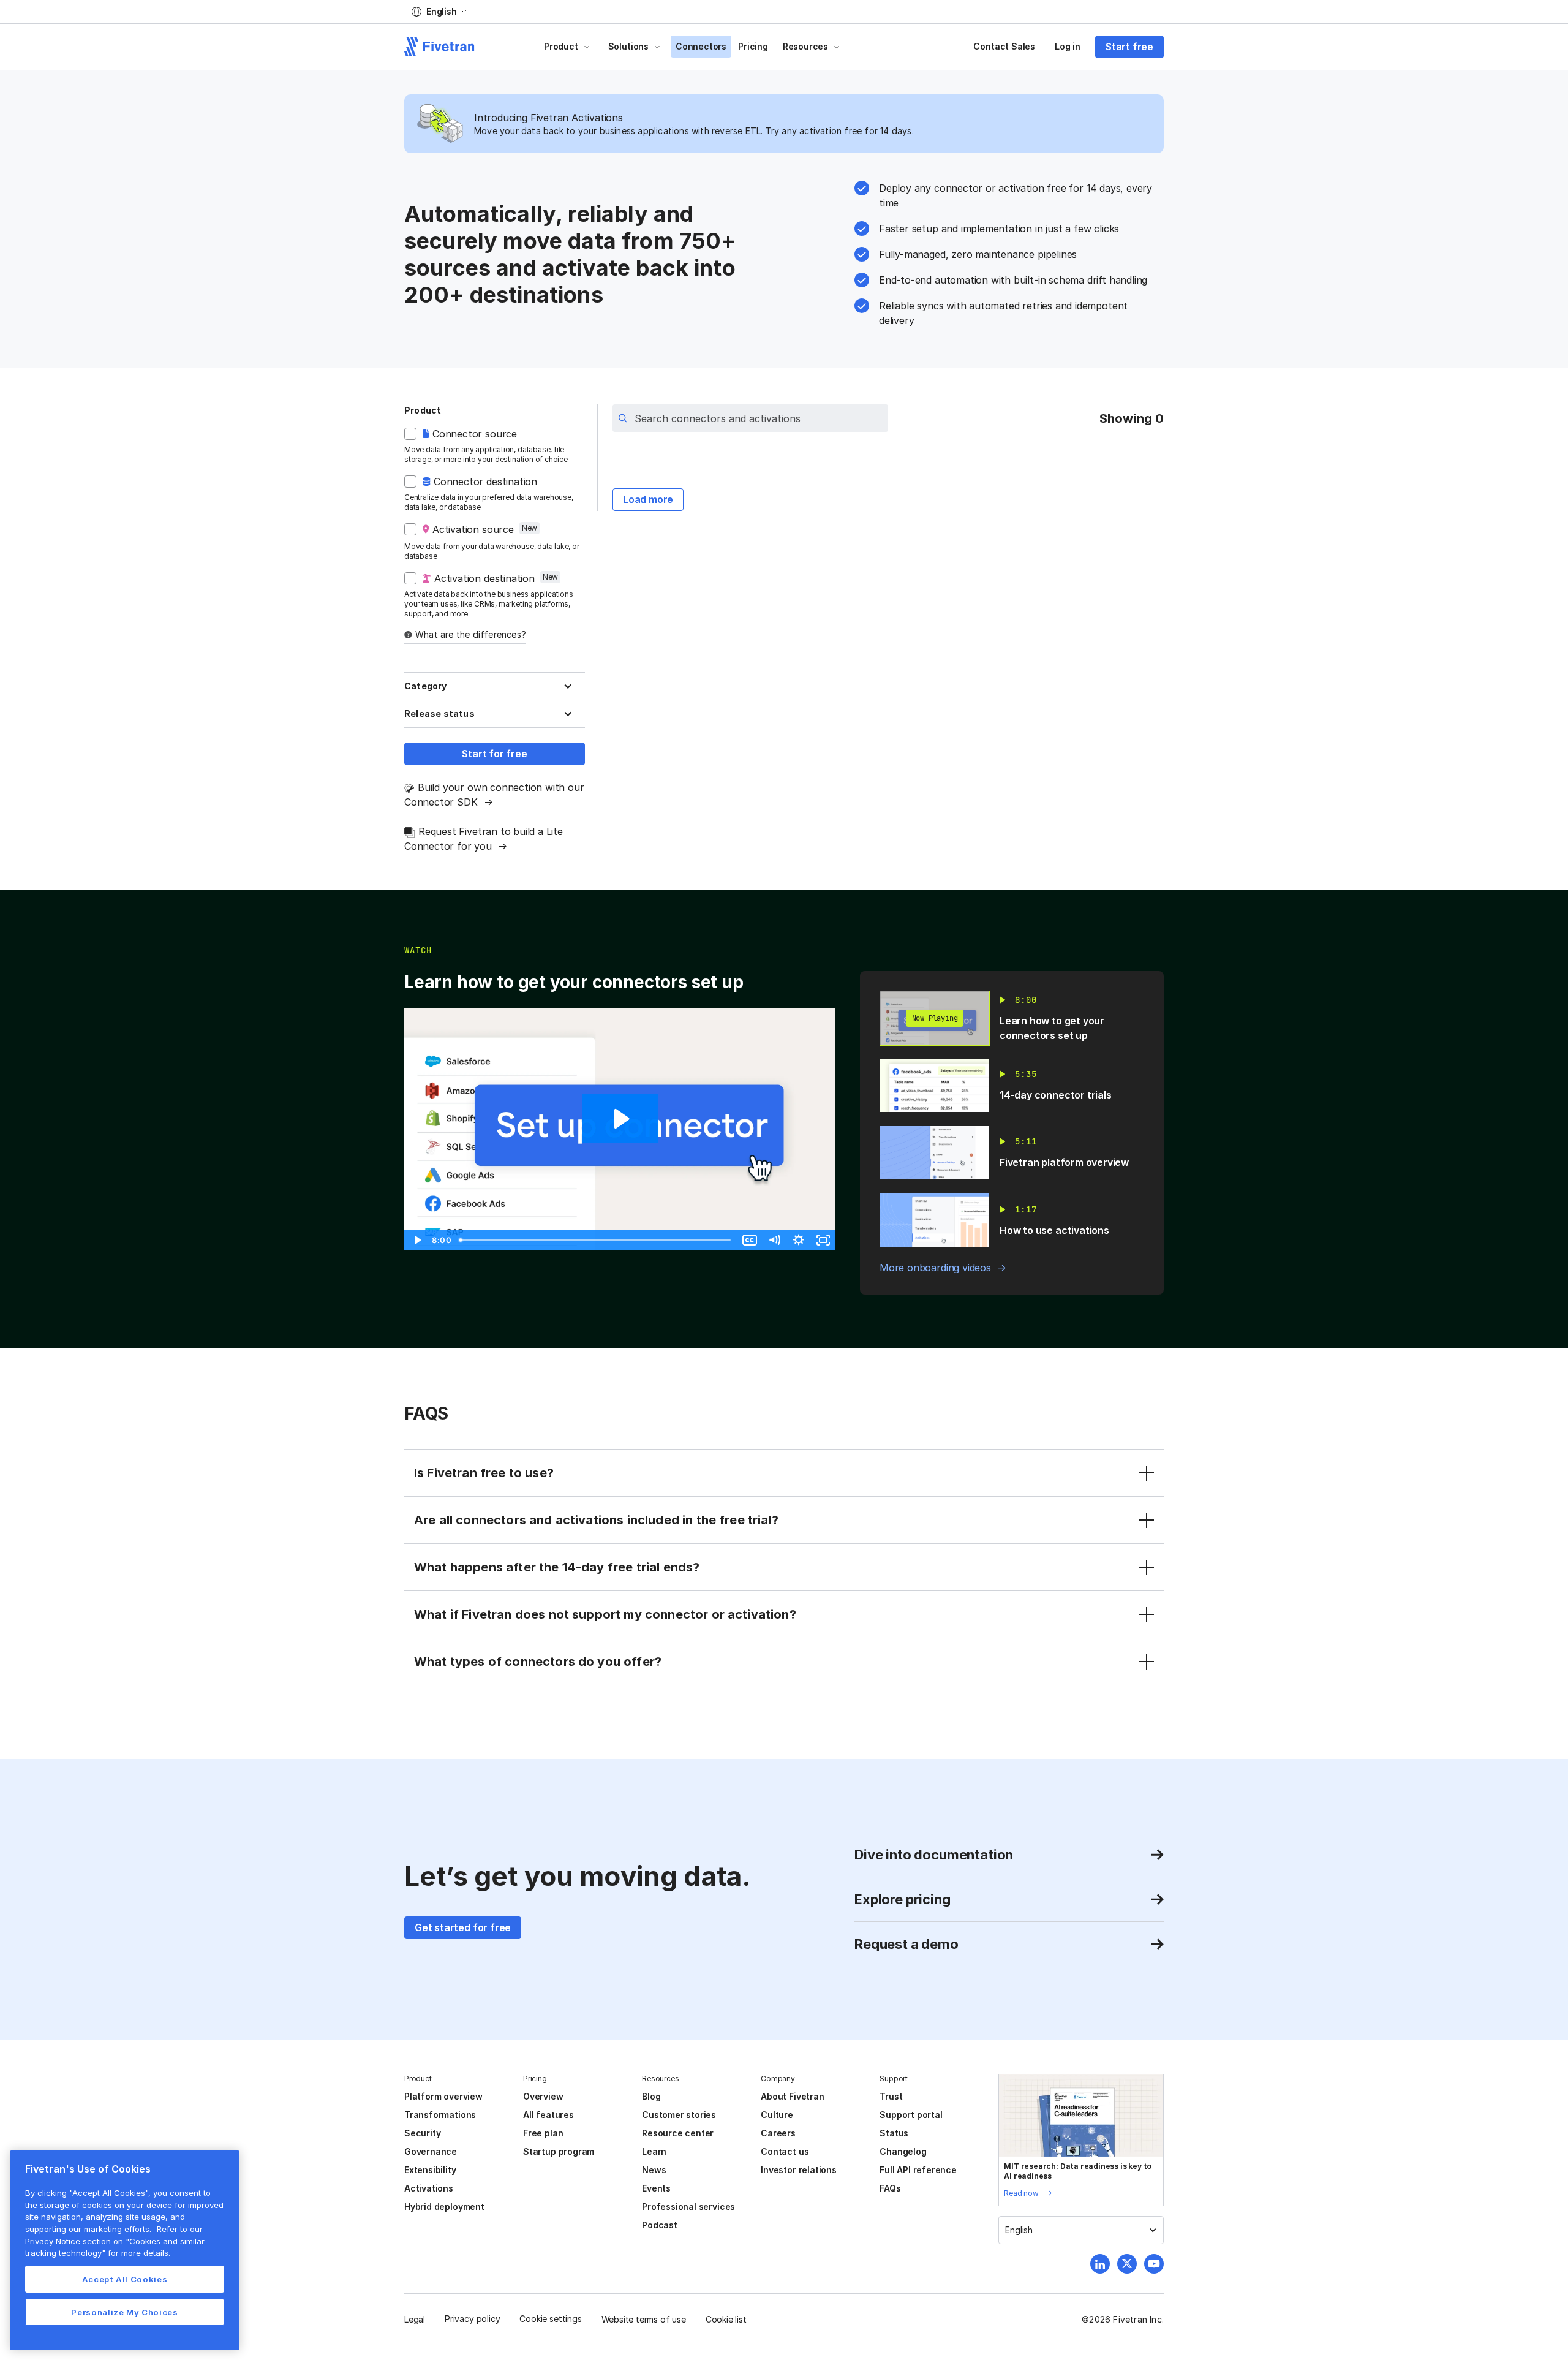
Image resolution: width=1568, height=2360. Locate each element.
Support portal (911, 2115)
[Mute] (774, 1240)
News (654, 2170)
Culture (777, 2115)
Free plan (543, 2133)
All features (548, 2115)
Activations (429, 2188)
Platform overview (443, 2096)
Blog (651, 2096)
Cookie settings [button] (550, 2319)
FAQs (890, 2188)
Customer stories (679, 2115)
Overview (543, 2096)
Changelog (903, 2151)
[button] (439, 12)
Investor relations (799, 2170)
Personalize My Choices (124, 2312)
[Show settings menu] (799, 1240)
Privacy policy (472, 2319)
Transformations (440, 2115)
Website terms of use (644, 2319)
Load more (648, 499)
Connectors (701, 46)
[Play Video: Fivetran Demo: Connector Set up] (620, 1119)
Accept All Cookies (125, 2279)
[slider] (596, 1240)
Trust (891, 2096)
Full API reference (918, 2170)
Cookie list (726, 2319)
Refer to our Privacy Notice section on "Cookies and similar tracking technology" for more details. (115, 2241)
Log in (1068, 46)
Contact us (785, 2151)
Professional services (688, 2207)
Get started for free (463, 1927)
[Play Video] (417, 1240)
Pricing (753, 46)
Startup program (559, 2151)
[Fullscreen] (823, 1240)
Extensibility (430, 2170)
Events (656, 2188)
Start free (1129, 47)
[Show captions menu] (750, 1240)
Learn (654, 2151)
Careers (778, 2133)
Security (422, 2133)
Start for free (494, 754)
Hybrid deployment (444, 2207)
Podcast (660, 2225)
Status (894, 2133)
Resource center (678, 2133)
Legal (415, 2319)
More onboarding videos (935, 1268)
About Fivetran (792, 2096)
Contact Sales (1004, 46)
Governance (431, 2151)
